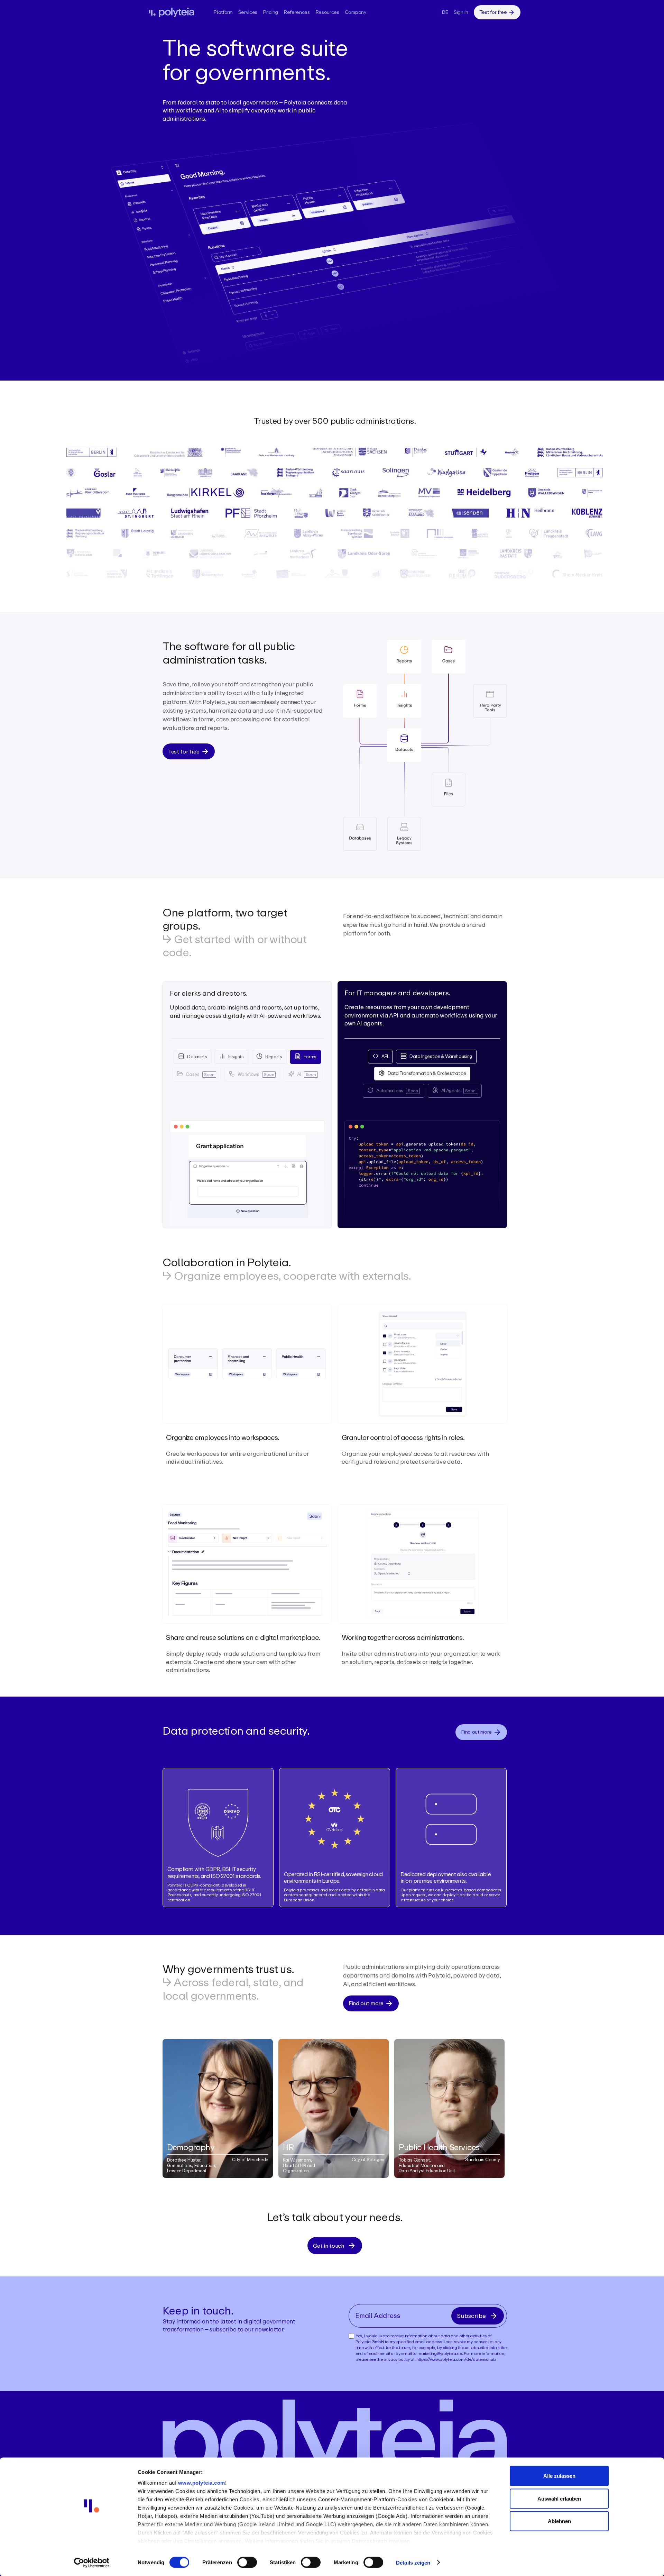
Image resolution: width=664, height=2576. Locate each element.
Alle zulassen (559, 2476)
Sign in (461, 12)
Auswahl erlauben (559, 2498)
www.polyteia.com (202, 2483)
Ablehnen (559, 2521)
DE (445, 12)
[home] (176, 12)
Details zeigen (413, 2562)
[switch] (247, 2562)
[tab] (192, 1057)
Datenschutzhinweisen (381, 2541)
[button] (223, 12)
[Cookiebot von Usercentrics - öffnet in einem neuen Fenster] (92, 2563)
